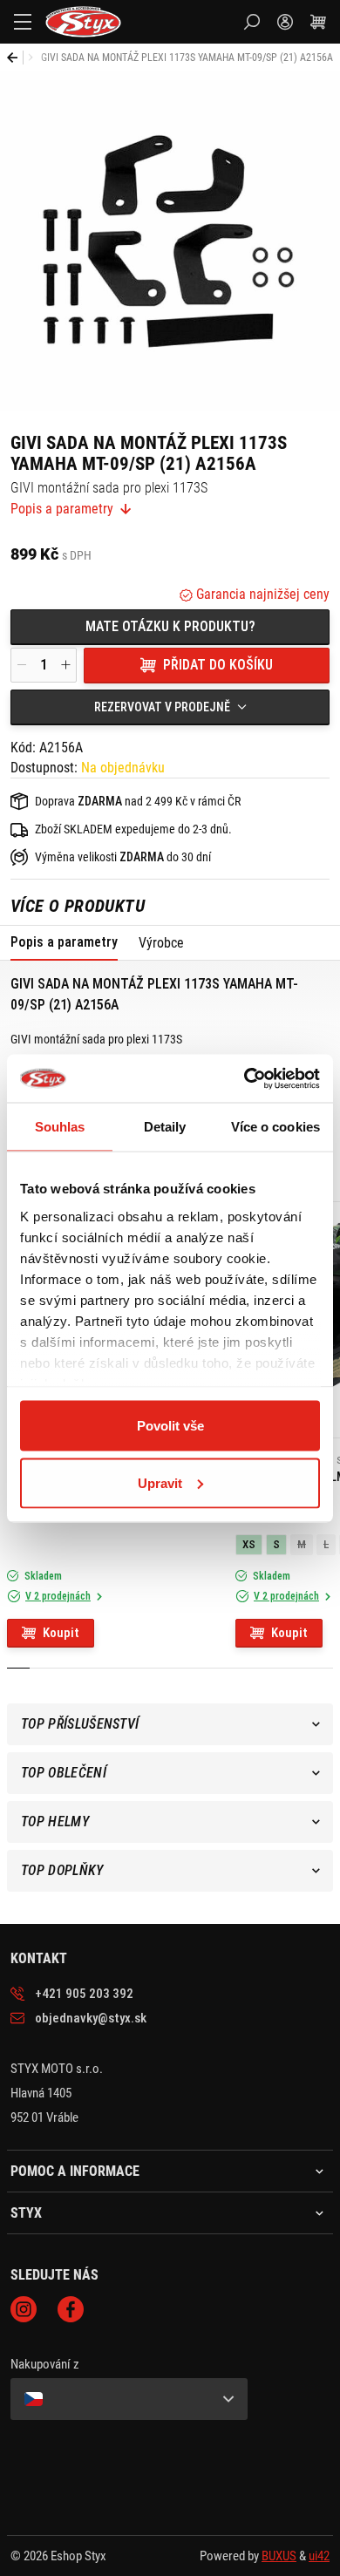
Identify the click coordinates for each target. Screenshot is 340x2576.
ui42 (319, 2556)
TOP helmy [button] (55, 1822)
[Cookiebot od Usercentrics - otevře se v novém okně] (245, 1078)
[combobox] (170, 707)
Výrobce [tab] (161, 943)
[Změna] (129, 2399)
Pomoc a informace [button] (75, 2172)
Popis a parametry (62, 509)
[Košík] (318, 22)
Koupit (61, 1633)
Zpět (15, 58)
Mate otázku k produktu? (170, 626)
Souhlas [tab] (60, 1127)
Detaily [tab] (165, 1127)
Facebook (71, 2309)
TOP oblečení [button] (64, 1773)
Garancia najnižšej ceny (261, 594)
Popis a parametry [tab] (64, 942)
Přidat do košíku (218, 665)
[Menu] (23, 22)
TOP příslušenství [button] (80, 1724)
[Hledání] (252, 22)
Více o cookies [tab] (275, 1127)
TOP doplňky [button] (62, 1870)
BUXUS (279, 2556)
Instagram (24, 2309)
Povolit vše (170, 1426)
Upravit (160, 1482)
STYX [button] (26, 2213)
